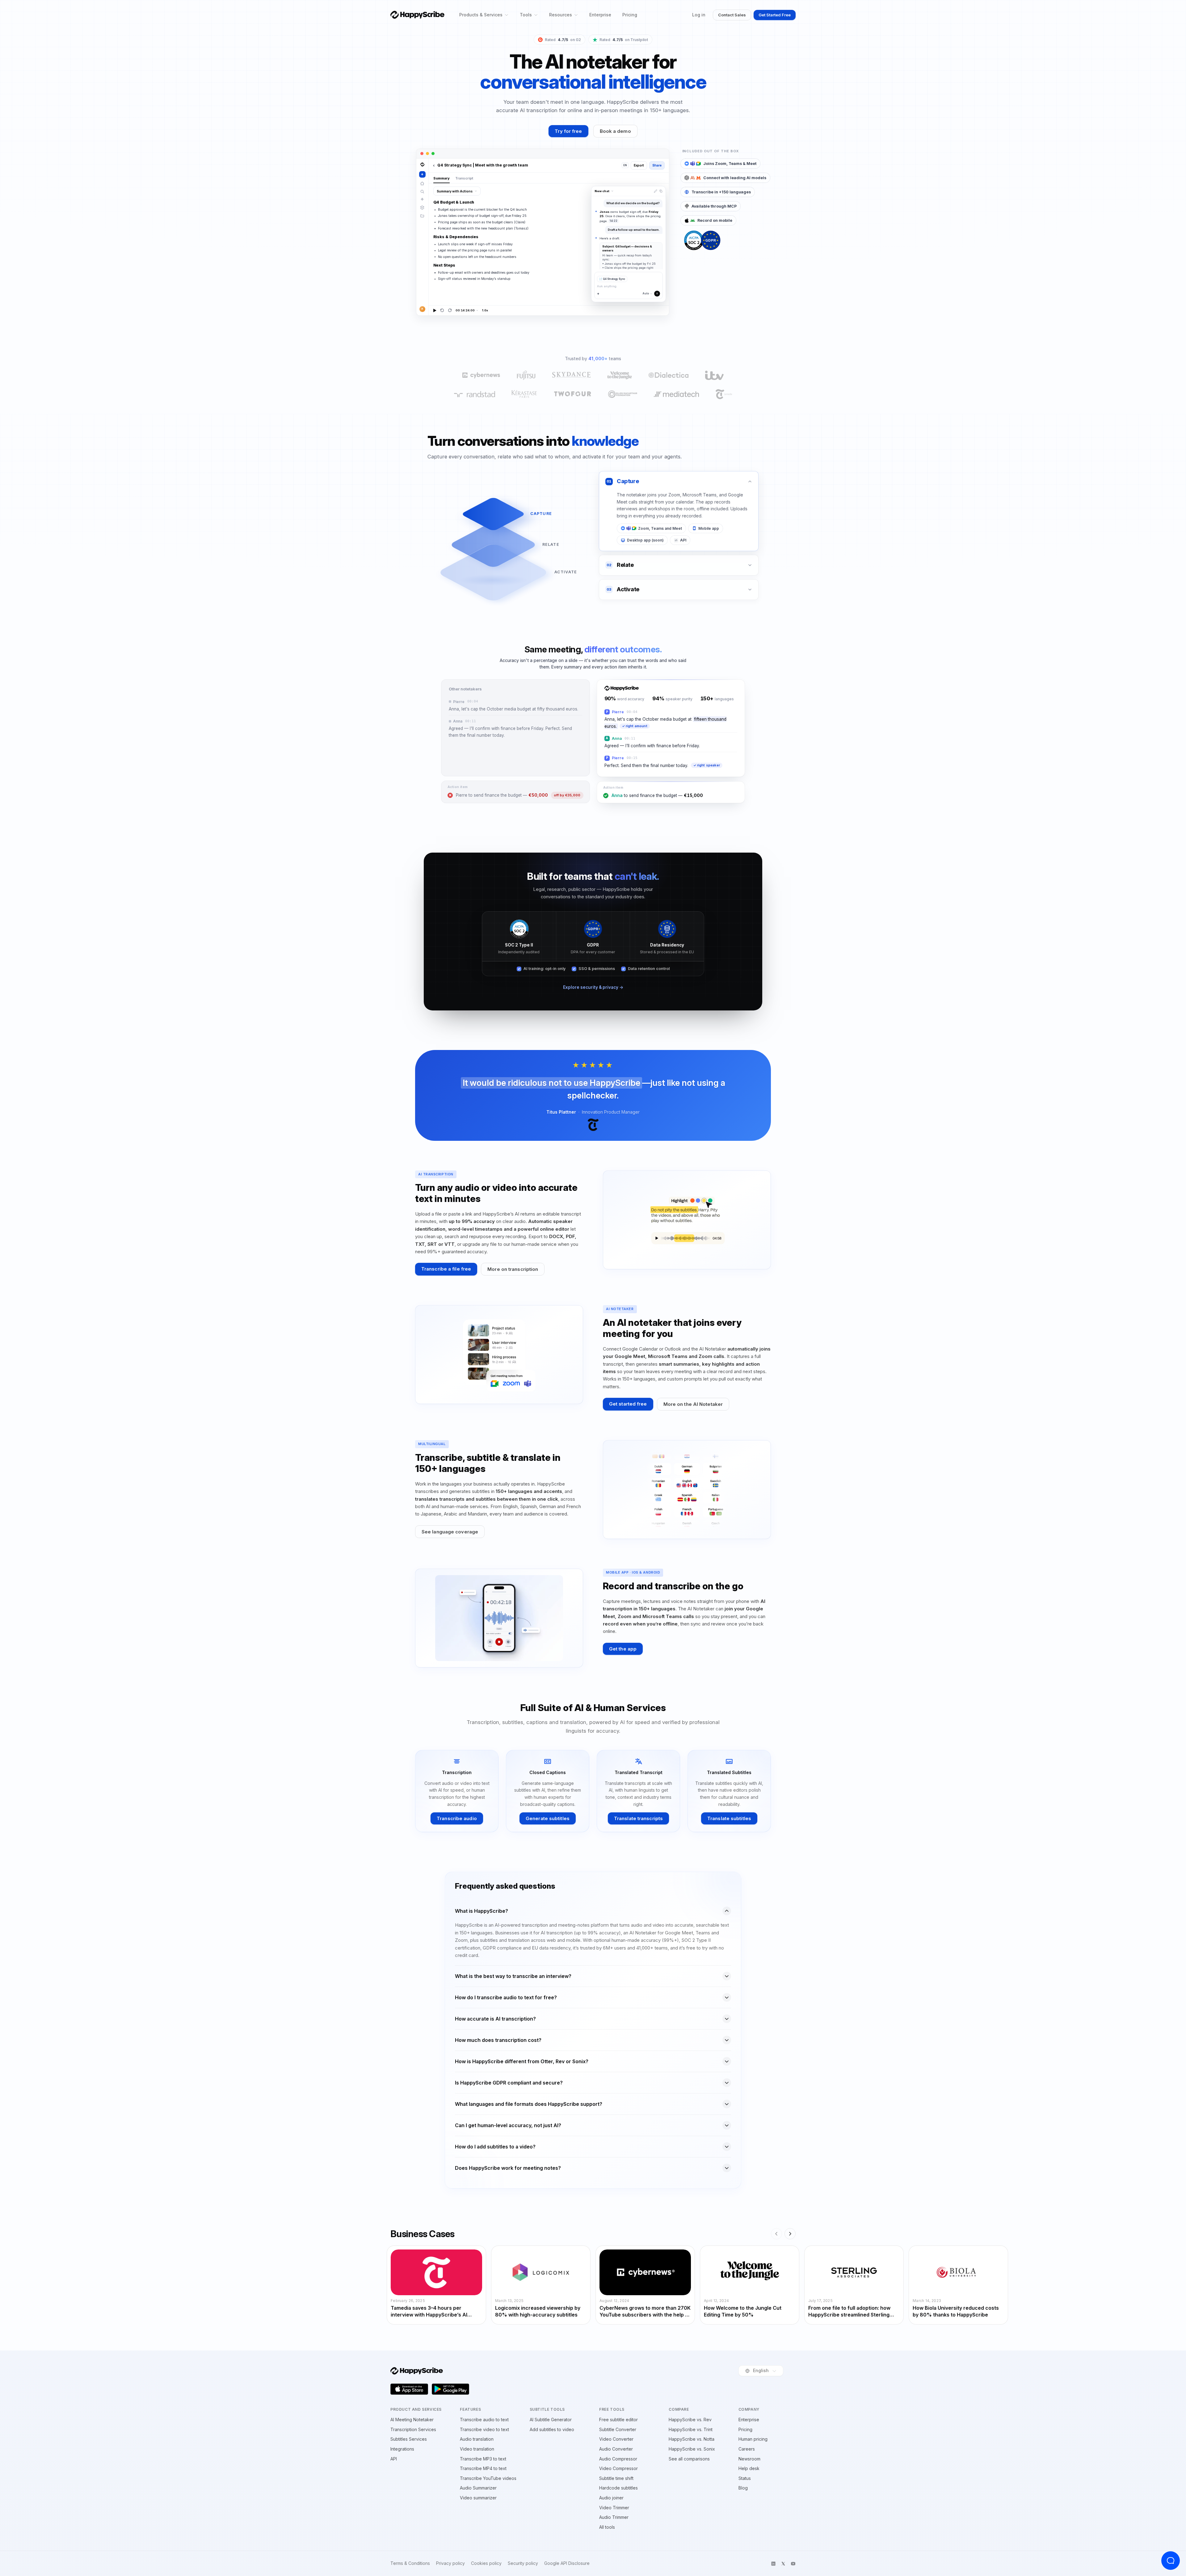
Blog (743, 2488)
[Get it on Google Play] (451, 2389)
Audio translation (477, 2439)
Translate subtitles (729, 1818)
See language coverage (450, 1532)
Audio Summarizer (478, 2488)
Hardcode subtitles (618, 2488)
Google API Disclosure (567, 2563)
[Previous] (776, 2234)
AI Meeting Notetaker (412, 2420)
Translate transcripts (638, 1818)
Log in (699, 15)
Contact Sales (732, 15)
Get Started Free (775, 15)
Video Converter (616, 2439)
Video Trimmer (614, 2508)
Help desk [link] (749, 2468)
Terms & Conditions (410, 2563)
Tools (526, 15)
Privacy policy (450, 2563)
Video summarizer (478, 2498)
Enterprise (600, 15)
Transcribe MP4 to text (483, 2468)
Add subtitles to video (552, 2429)
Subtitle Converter (618, 2429)
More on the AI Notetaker (693, 1404)
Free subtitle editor (618, 2420)
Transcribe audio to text (484, 2420)
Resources (561, 15)
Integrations (402, 2449)
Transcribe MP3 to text (483, 2459)
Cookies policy (486, 2563)
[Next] (790, 2234)
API (394, 2459)
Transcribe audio (457, 1818)
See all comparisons (689, 2459)
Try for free (568, 131)
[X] (783, 2564)
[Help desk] (1171, 2561)
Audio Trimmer (614, 2517)
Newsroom (749, 2459)
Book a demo (615, 131)
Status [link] (745, 2478)
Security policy (523, 2563)
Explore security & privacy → (593, 987)
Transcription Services (413, 2429)
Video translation (477, 2449)
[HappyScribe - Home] (417, 15)
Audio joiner (611, 2498)
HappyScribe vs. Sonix (692, 2449)
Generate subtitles (548, 1818)
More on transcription (513, 1269)
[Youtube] (793, 2564)
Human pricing (753, 2439)
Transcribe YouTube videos (488, 2478)
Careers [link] (747, 2449)
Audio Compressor (618, 2459)
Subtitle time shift (616, 2478)
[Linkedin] (773, 2564)
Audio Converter (616, 2449)
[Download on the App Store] (409, 2389)
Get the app (623, 1649)
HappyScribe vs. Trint (691, 2429)
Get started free (628, 1404)
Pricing (630, 15)
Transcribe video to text (484, 2429)
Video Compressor (618, 2468)
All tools (607, 2527)
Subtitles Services (409, 2439)
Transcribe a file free (446, 1269)
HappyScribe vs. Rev (690, 2420)
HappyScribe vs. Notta (692, 2439)
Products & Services (481, 15)
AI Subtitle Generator (551, 2420)
